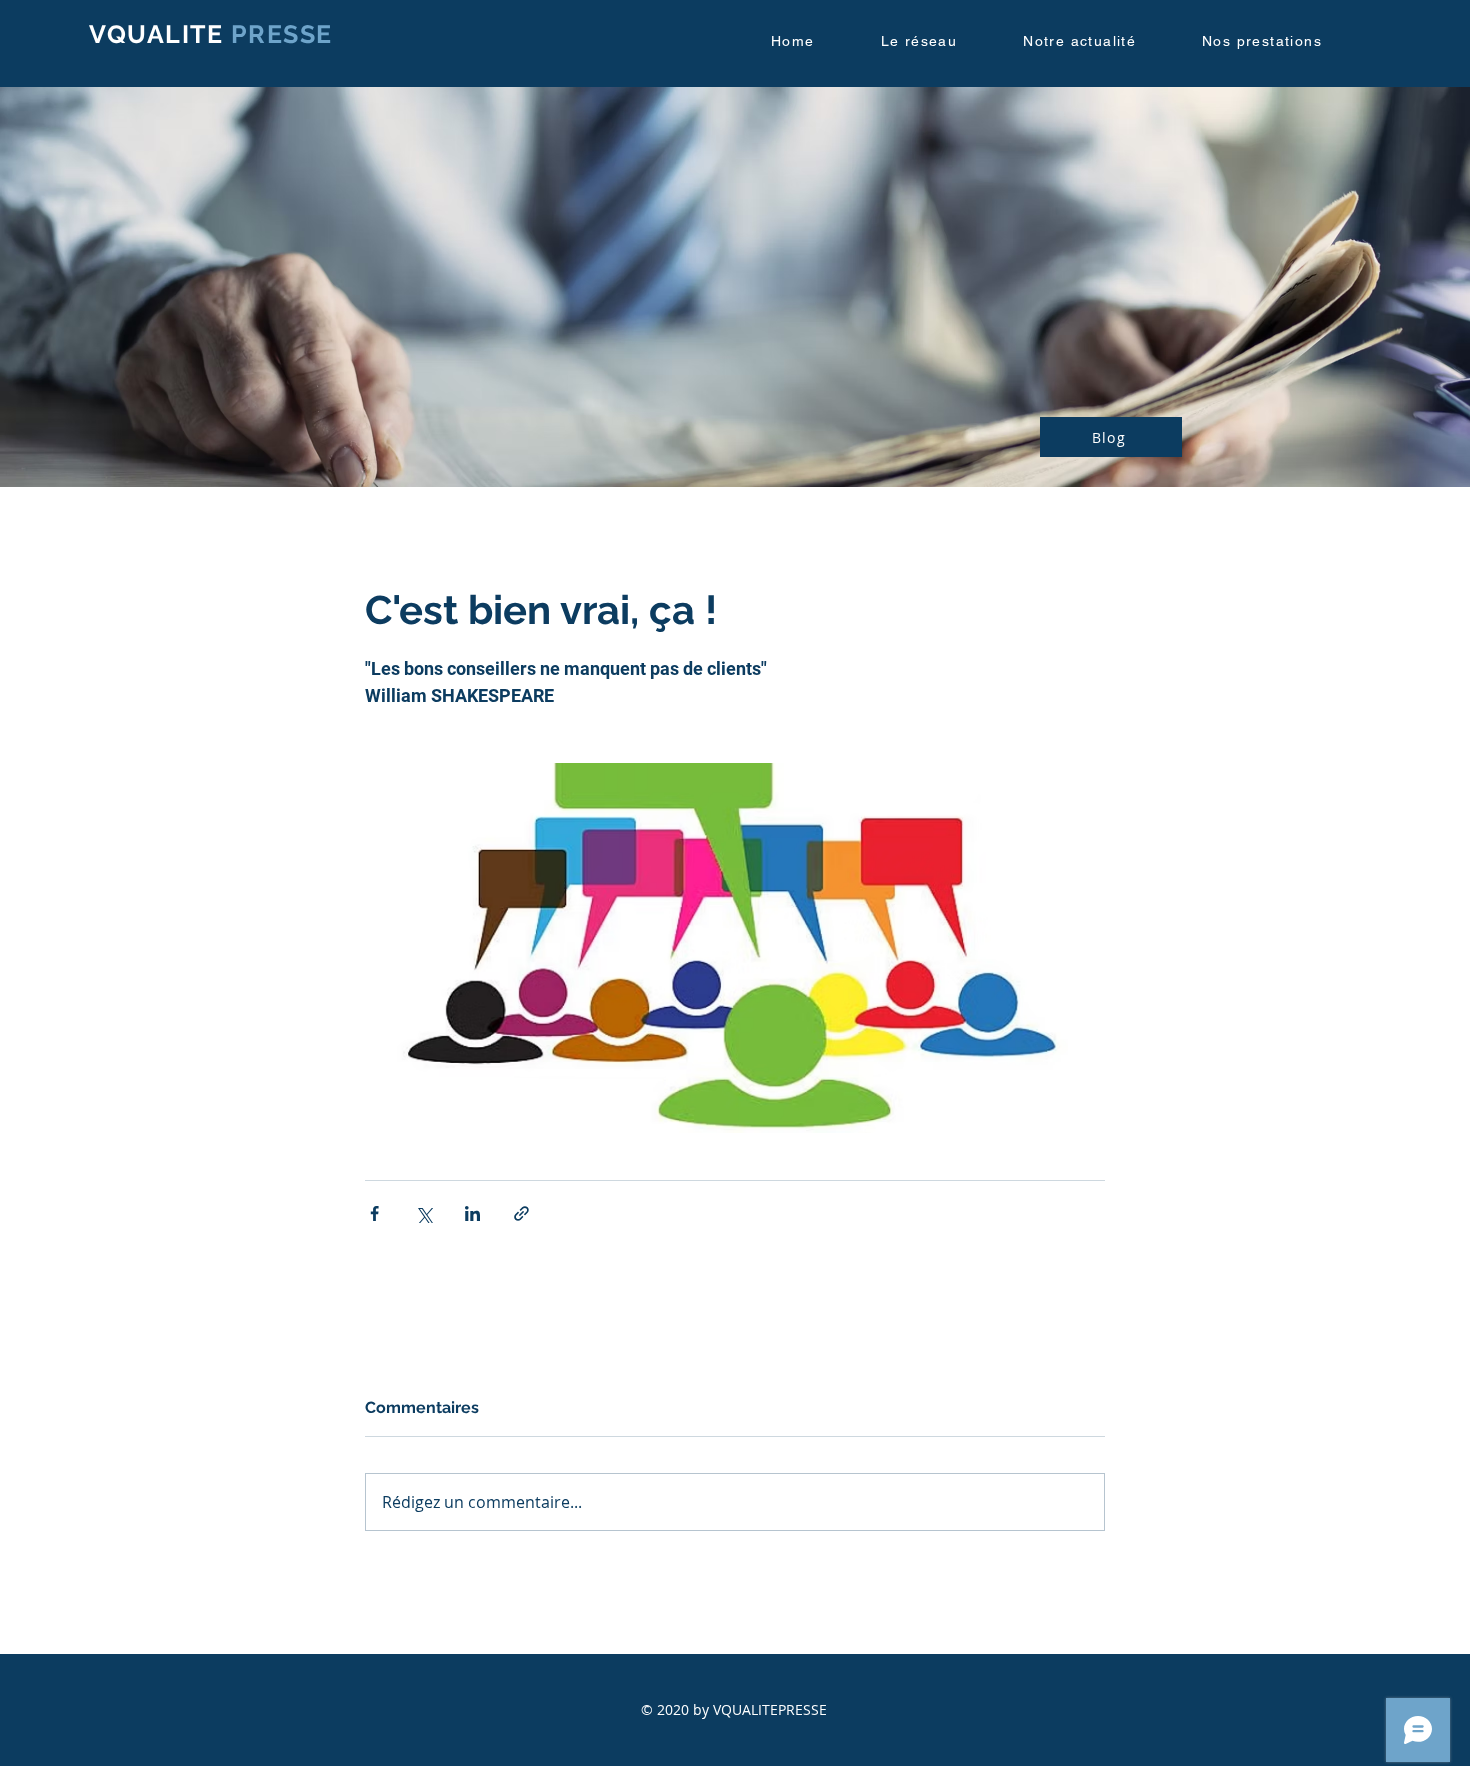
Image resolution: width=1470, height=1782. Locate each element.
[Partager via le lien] (521, 1213)
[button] (938, 42)
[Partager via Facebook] (374, 1213)
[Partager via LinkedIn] (472, 1213)
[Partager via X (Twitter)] (423, 1213)
